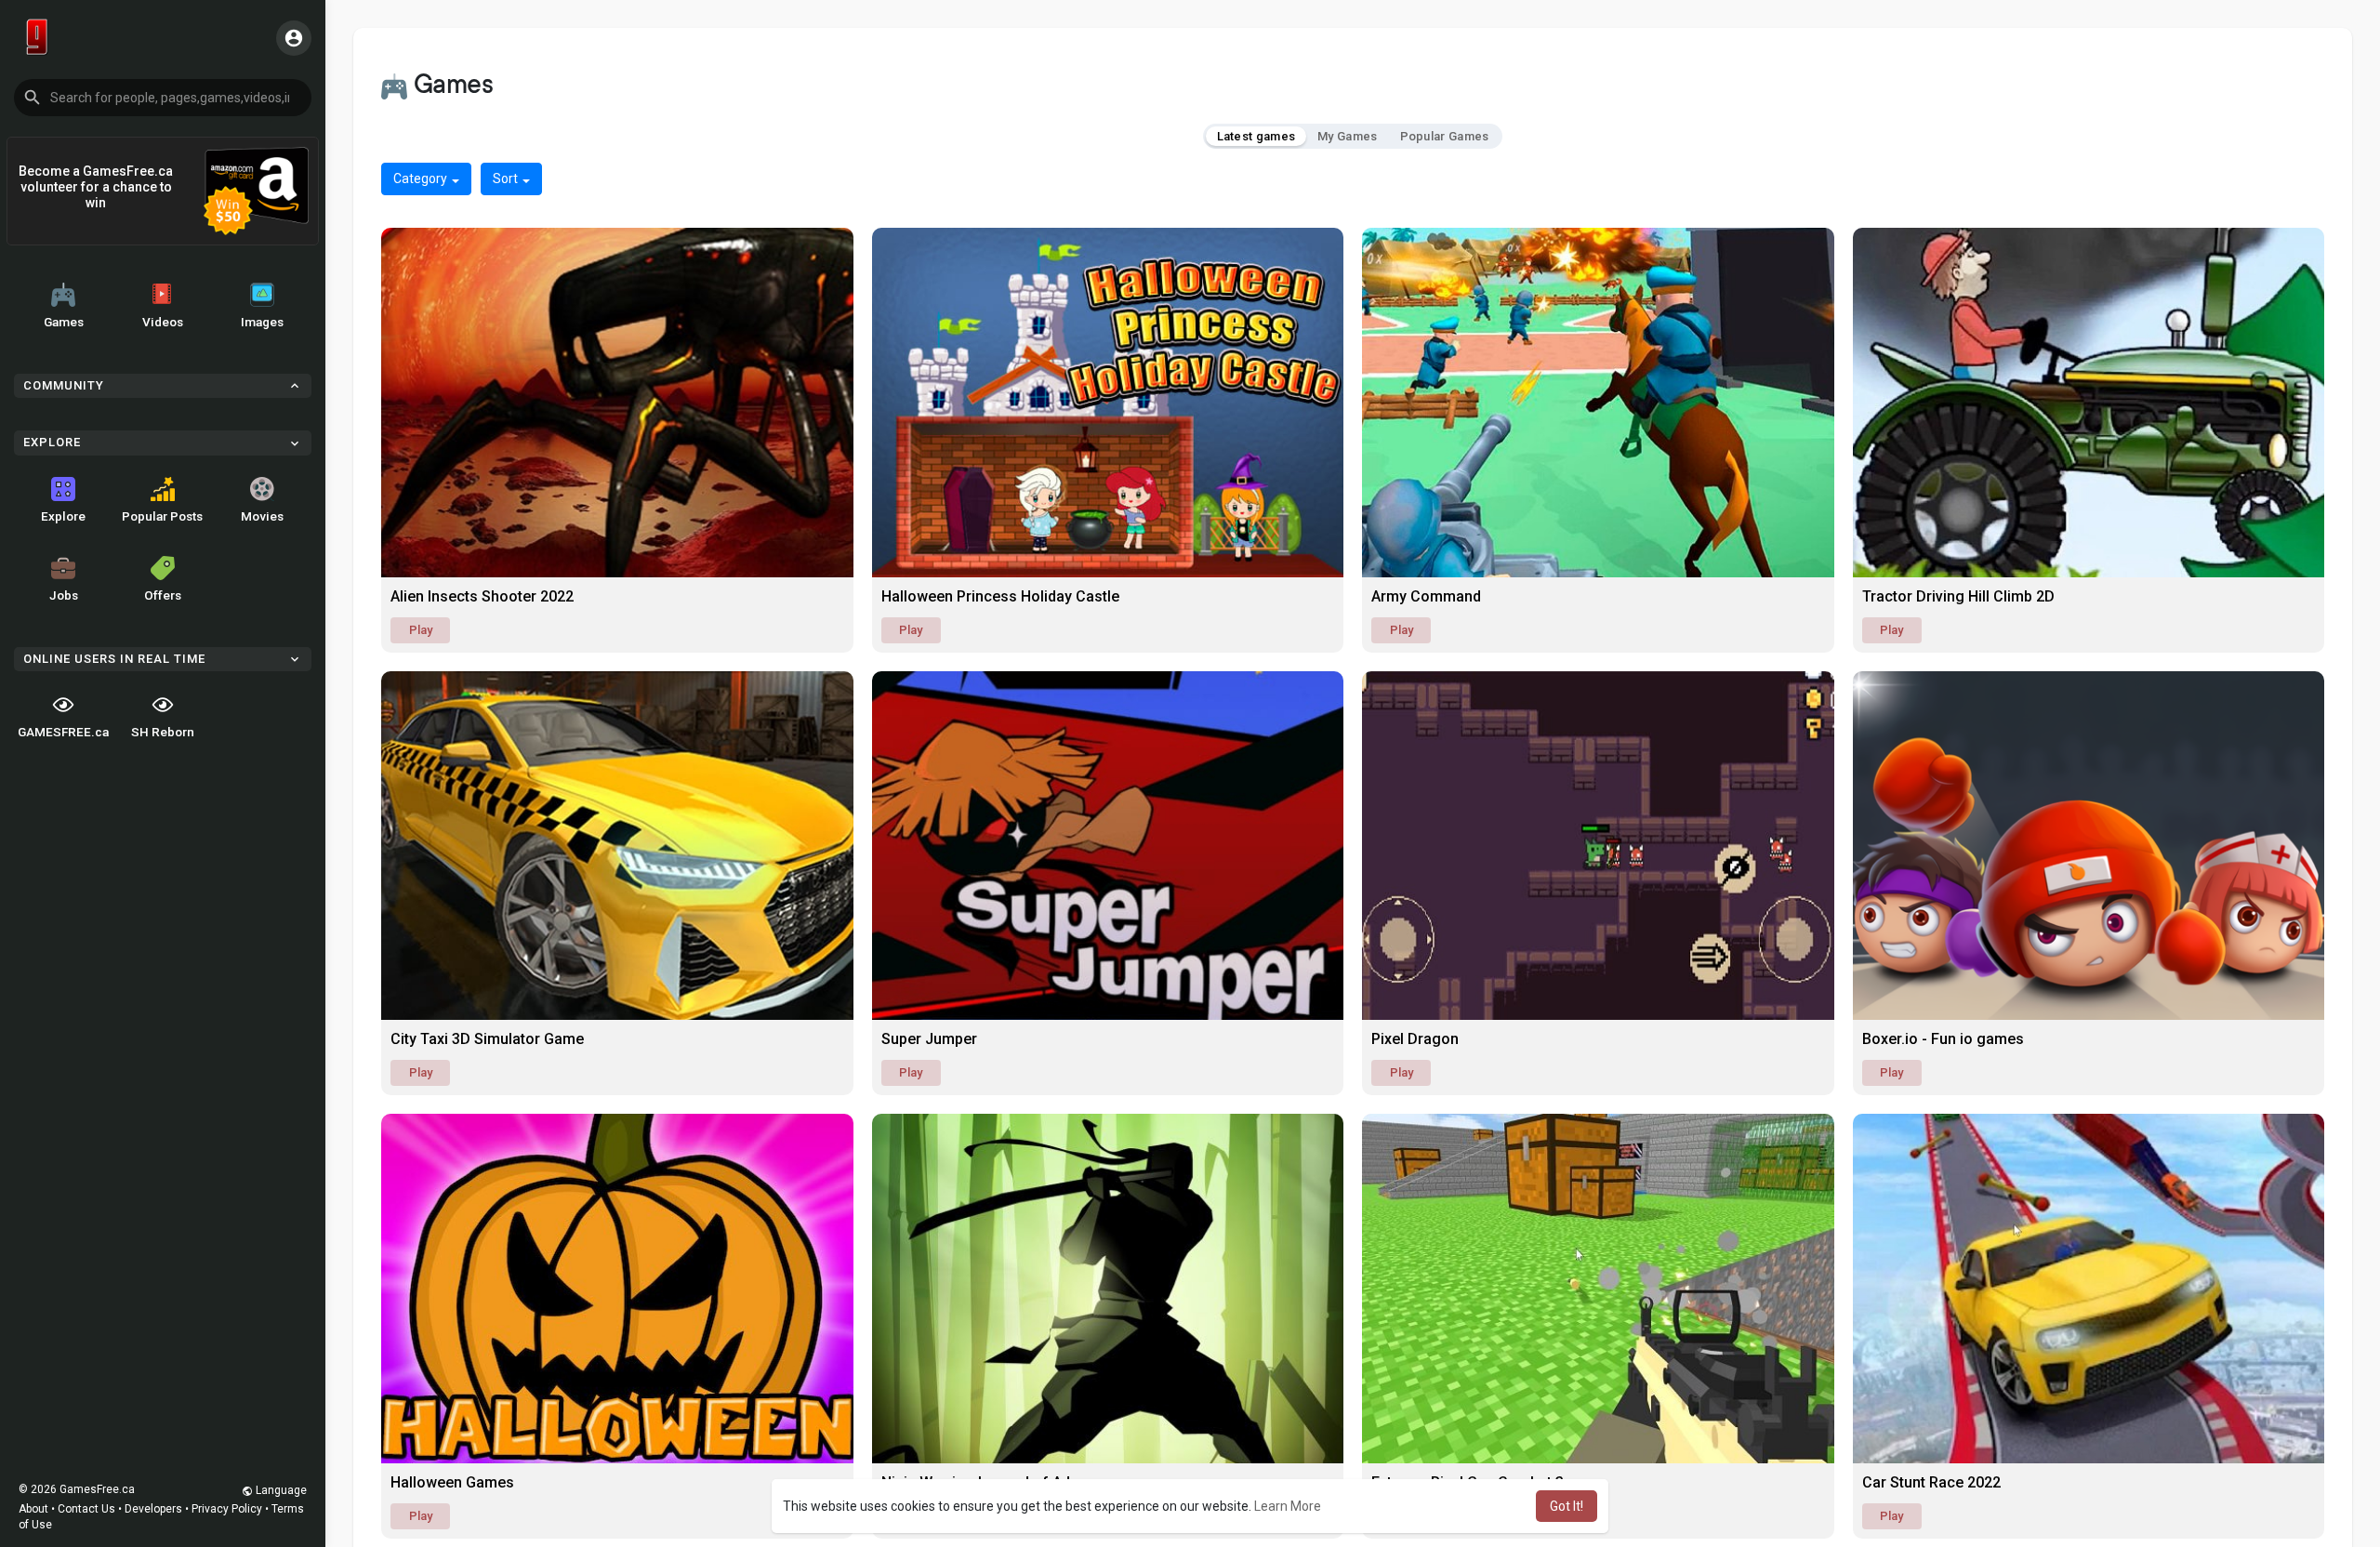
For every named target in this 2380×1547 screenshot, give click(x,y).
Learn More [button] (1288, 1506)
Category (422, 178)
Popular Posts (162, 516)
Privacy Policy (227, 1509)
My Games (1347, 136)
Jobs (64, 595)
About (33, 1509)
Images (262, 322)
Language (280, 1490)
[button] (163, 98)
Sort (507, 178)
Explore (63, 516)
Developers (153, 1509)
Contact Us (86, 1509)
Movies (262, 516)
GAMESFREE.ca (63, 732)
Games (64, 322)
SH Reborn (163, 732)
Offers (163, 595)
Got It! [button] (1567, 1506)
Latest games (1256, 136)
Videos (163, 322)
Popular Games (1445, 136)
